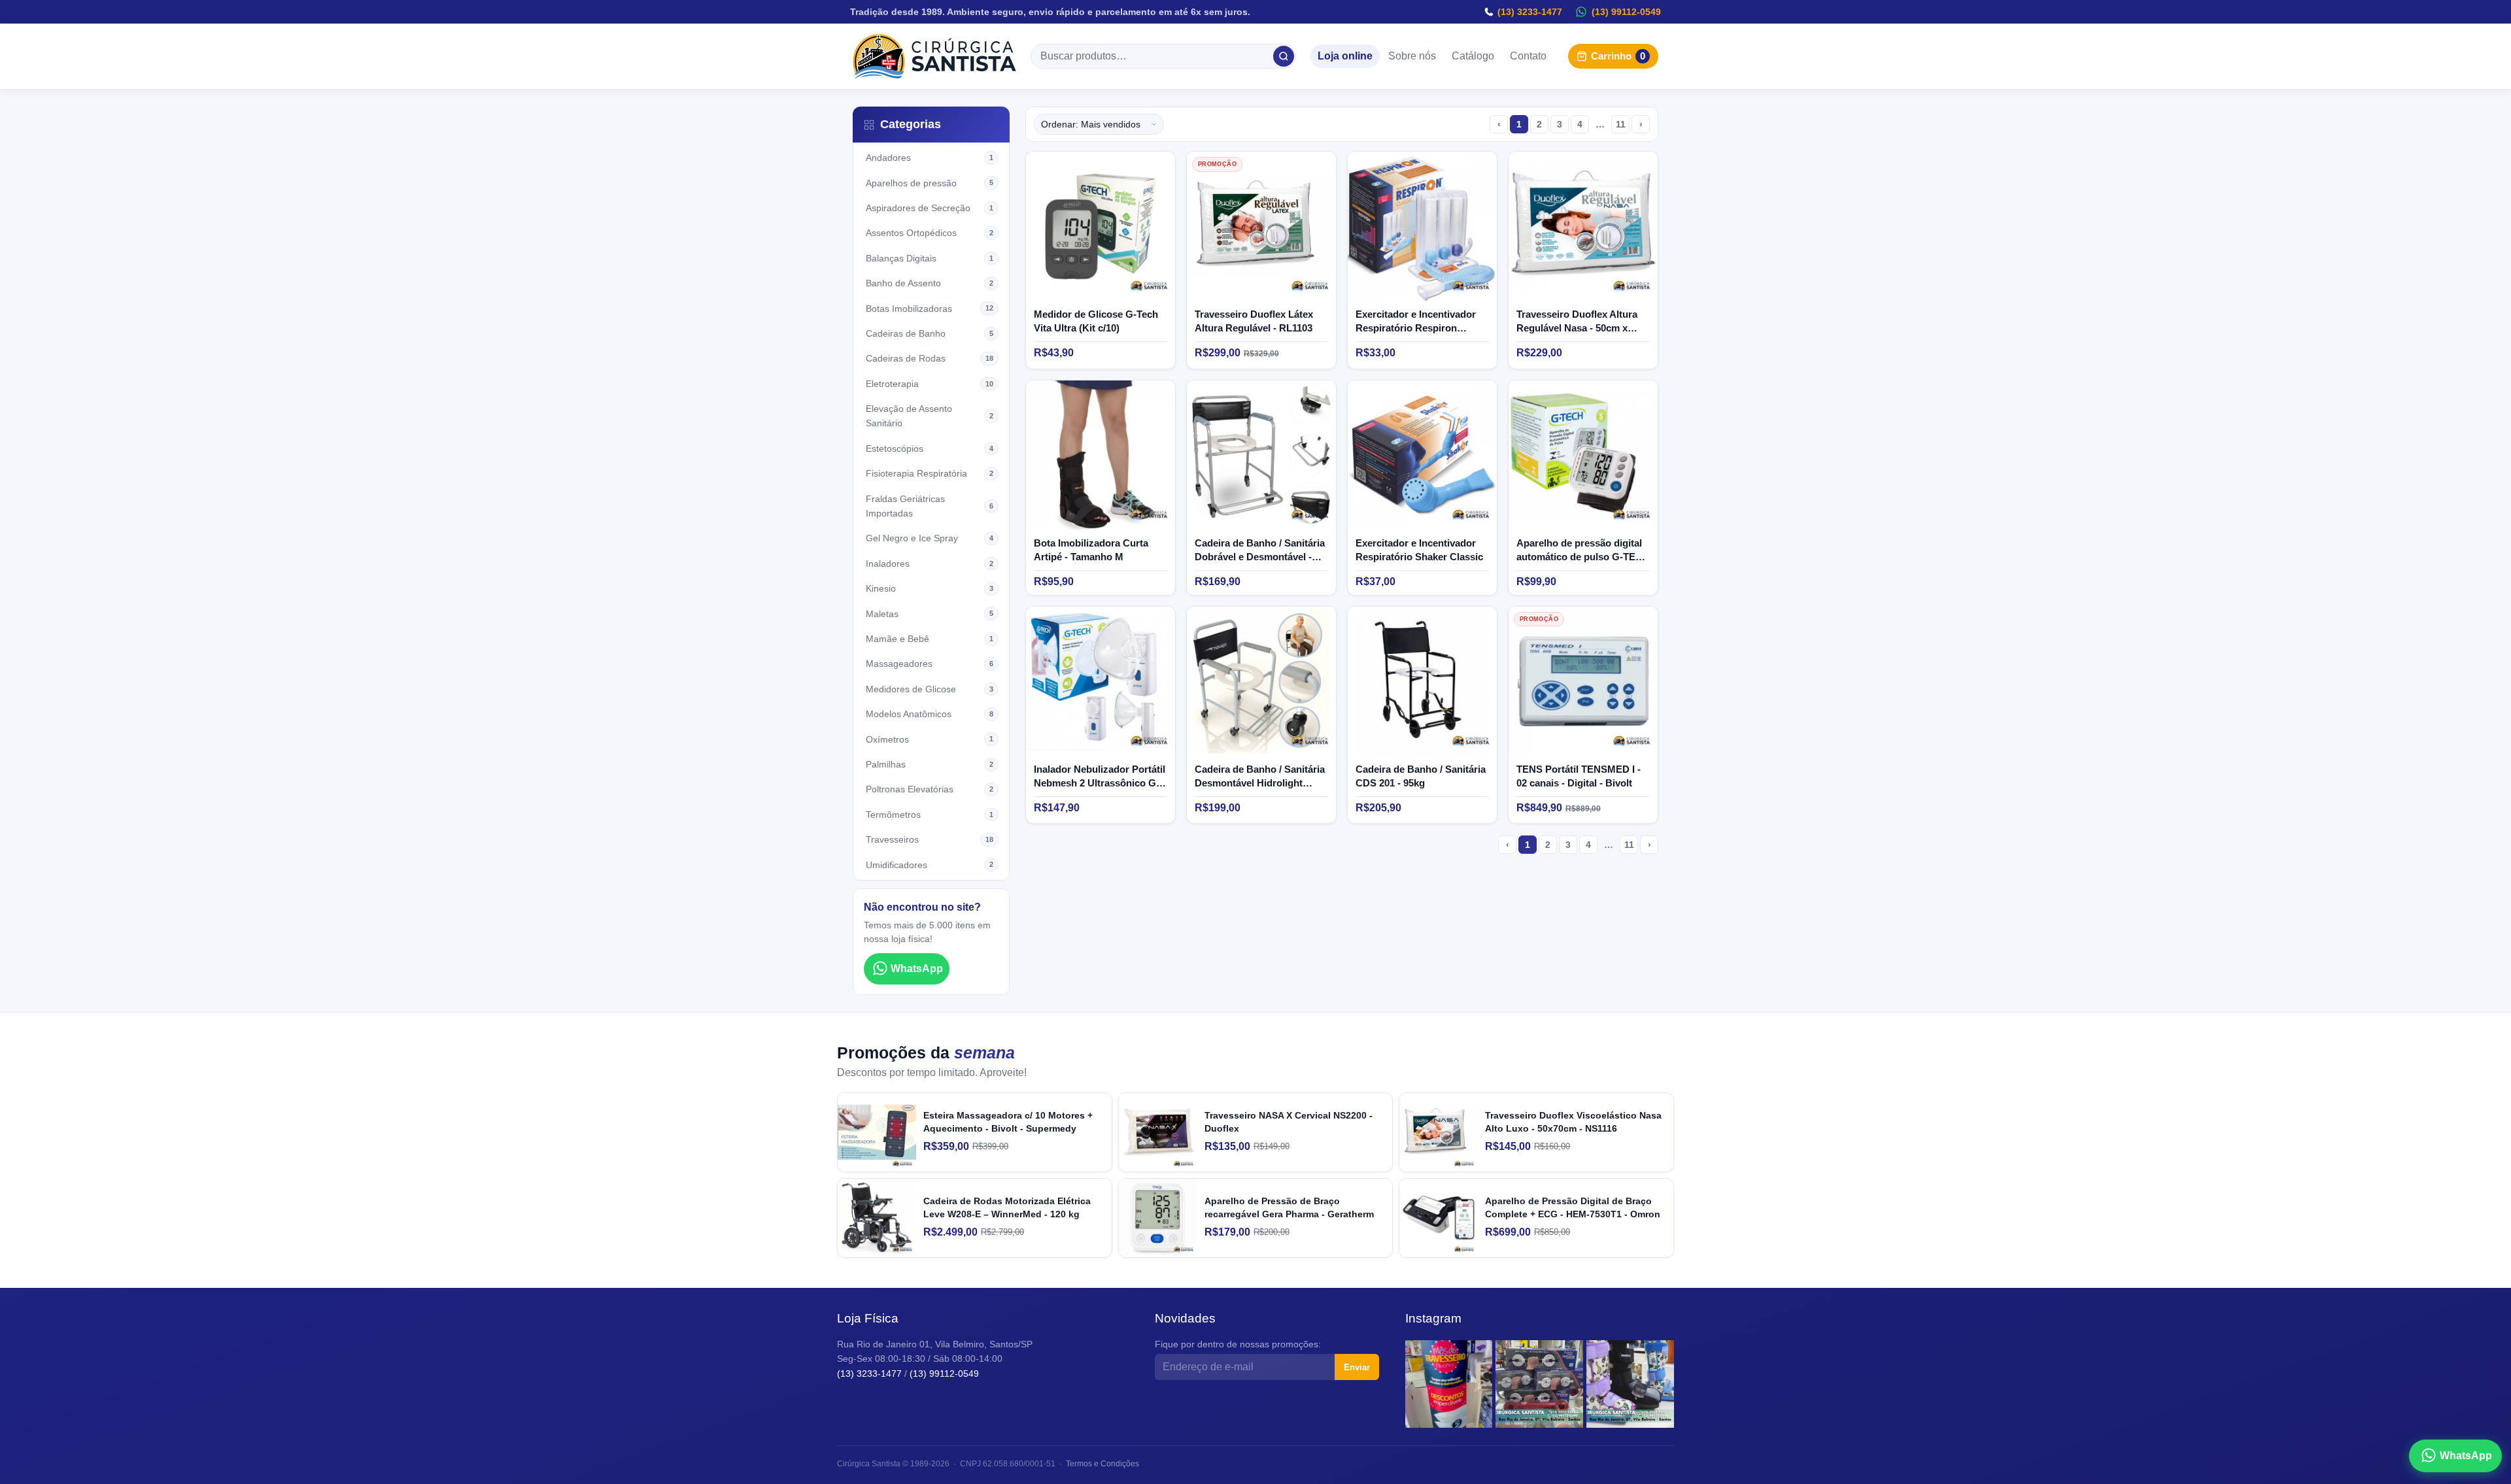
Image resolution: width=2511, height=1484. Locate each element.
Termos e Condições (1102, 1464)
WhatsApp (917, 969)
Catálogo (1473, 57)
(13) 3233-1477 (1530, 12)
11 (1621, 124)
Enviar (1357, 1367)
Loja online (1345, 57)
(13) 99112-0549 (1626, 12)
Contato (1528, 57)
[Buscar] (1284, 56)
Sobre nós (1412, 57)
